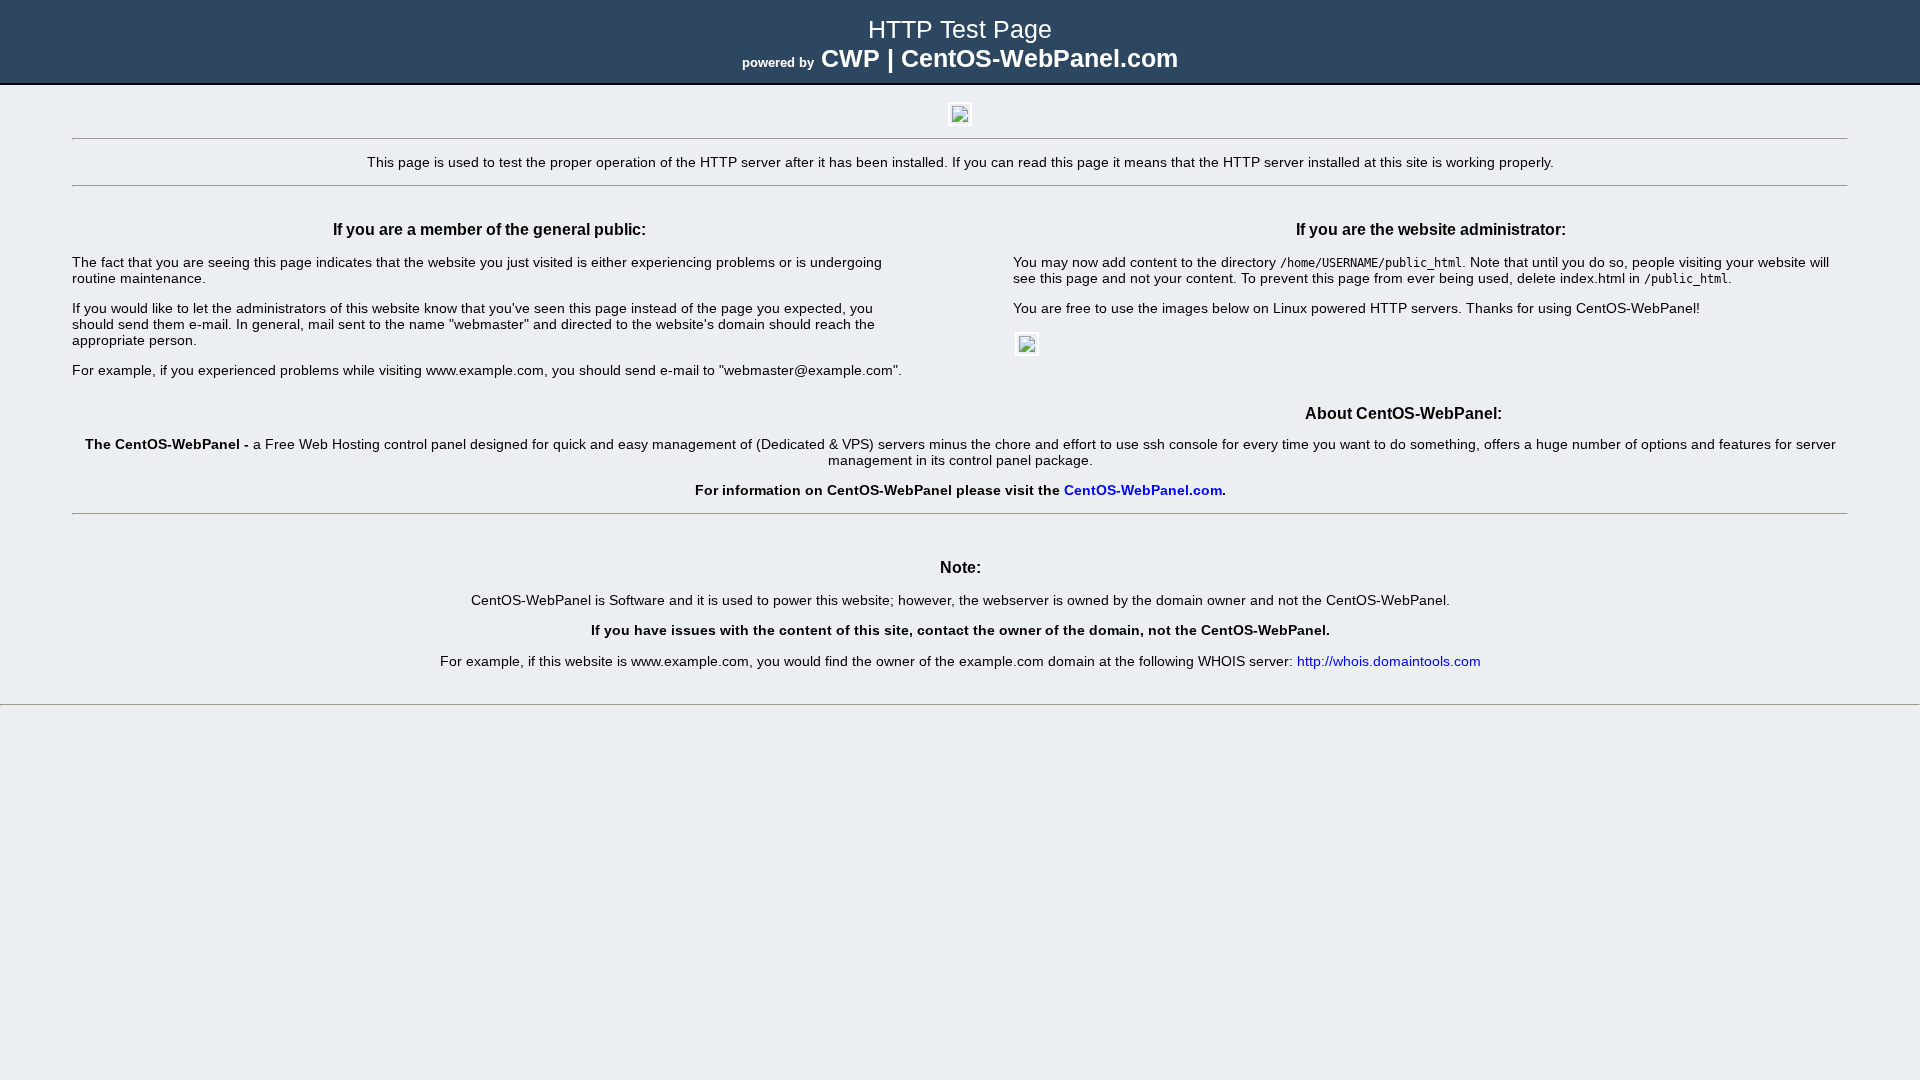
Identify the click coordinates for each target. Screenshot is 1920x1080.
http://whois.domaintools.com (1389, 661)
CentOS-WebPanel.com (1143, 490)
